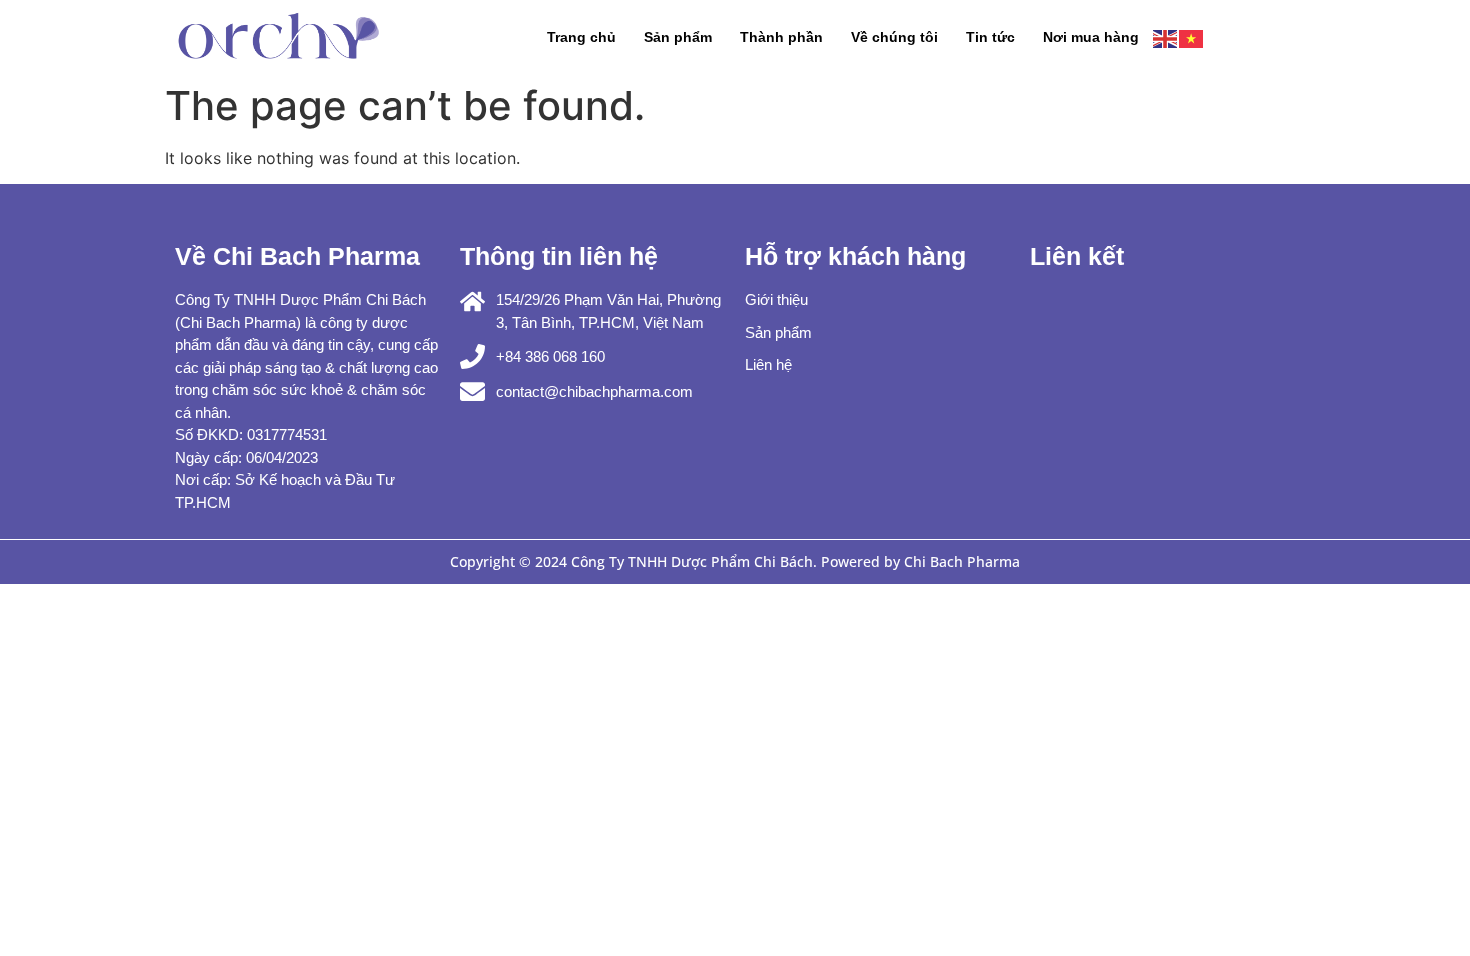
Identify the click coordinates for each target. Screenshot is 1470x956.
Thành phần (781, 37)
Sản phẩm (678, 37)
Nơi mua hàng (1091, 37)
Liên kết (1077, 256)
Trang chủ (581, 37)
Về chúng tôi (894, 37)
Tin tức (990, 37)
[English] (1166, 37)
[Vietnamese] (1192, 37)
